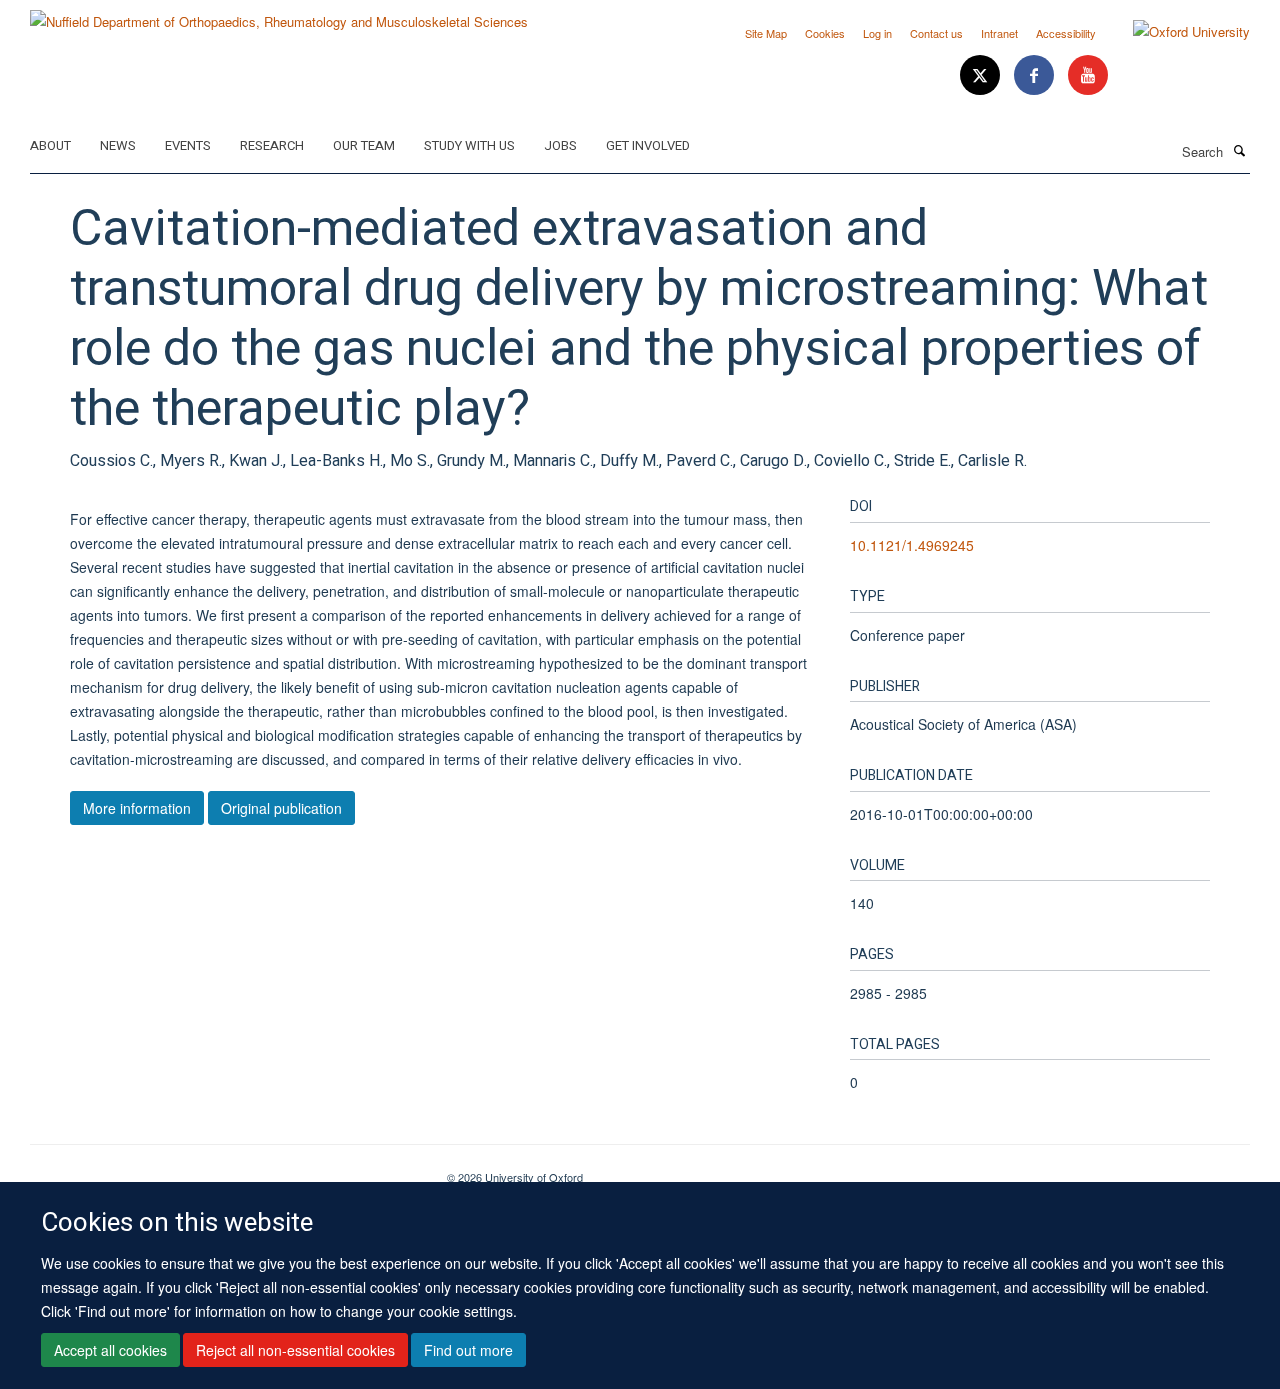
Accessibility (1066, 33)
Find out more (468, 1350)
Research (272, 145)
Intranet (999, 33)
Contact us (936, 33)
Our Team (364, 145)
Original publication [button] (281, 808)
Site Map (766, 33)
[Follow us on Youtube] (1088, 75)
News (118, 145)
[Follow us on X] (982, 75)
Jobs (560, 145)
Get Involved (648, 145)
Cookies (825, 33)
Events (188, 145)
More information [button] (137, 808)
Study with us (469, 145)
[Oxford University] (1176, 32)
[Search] (1239, 150)
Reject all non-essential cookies (295, 1350)
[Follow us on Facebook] (1036, 75)
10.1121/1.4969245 (912, 545)
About (50, 145)
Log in (877, 33)
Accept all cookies (110, 1350)
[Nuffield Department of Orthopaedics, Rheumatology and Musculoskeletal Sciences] (279, 14)
